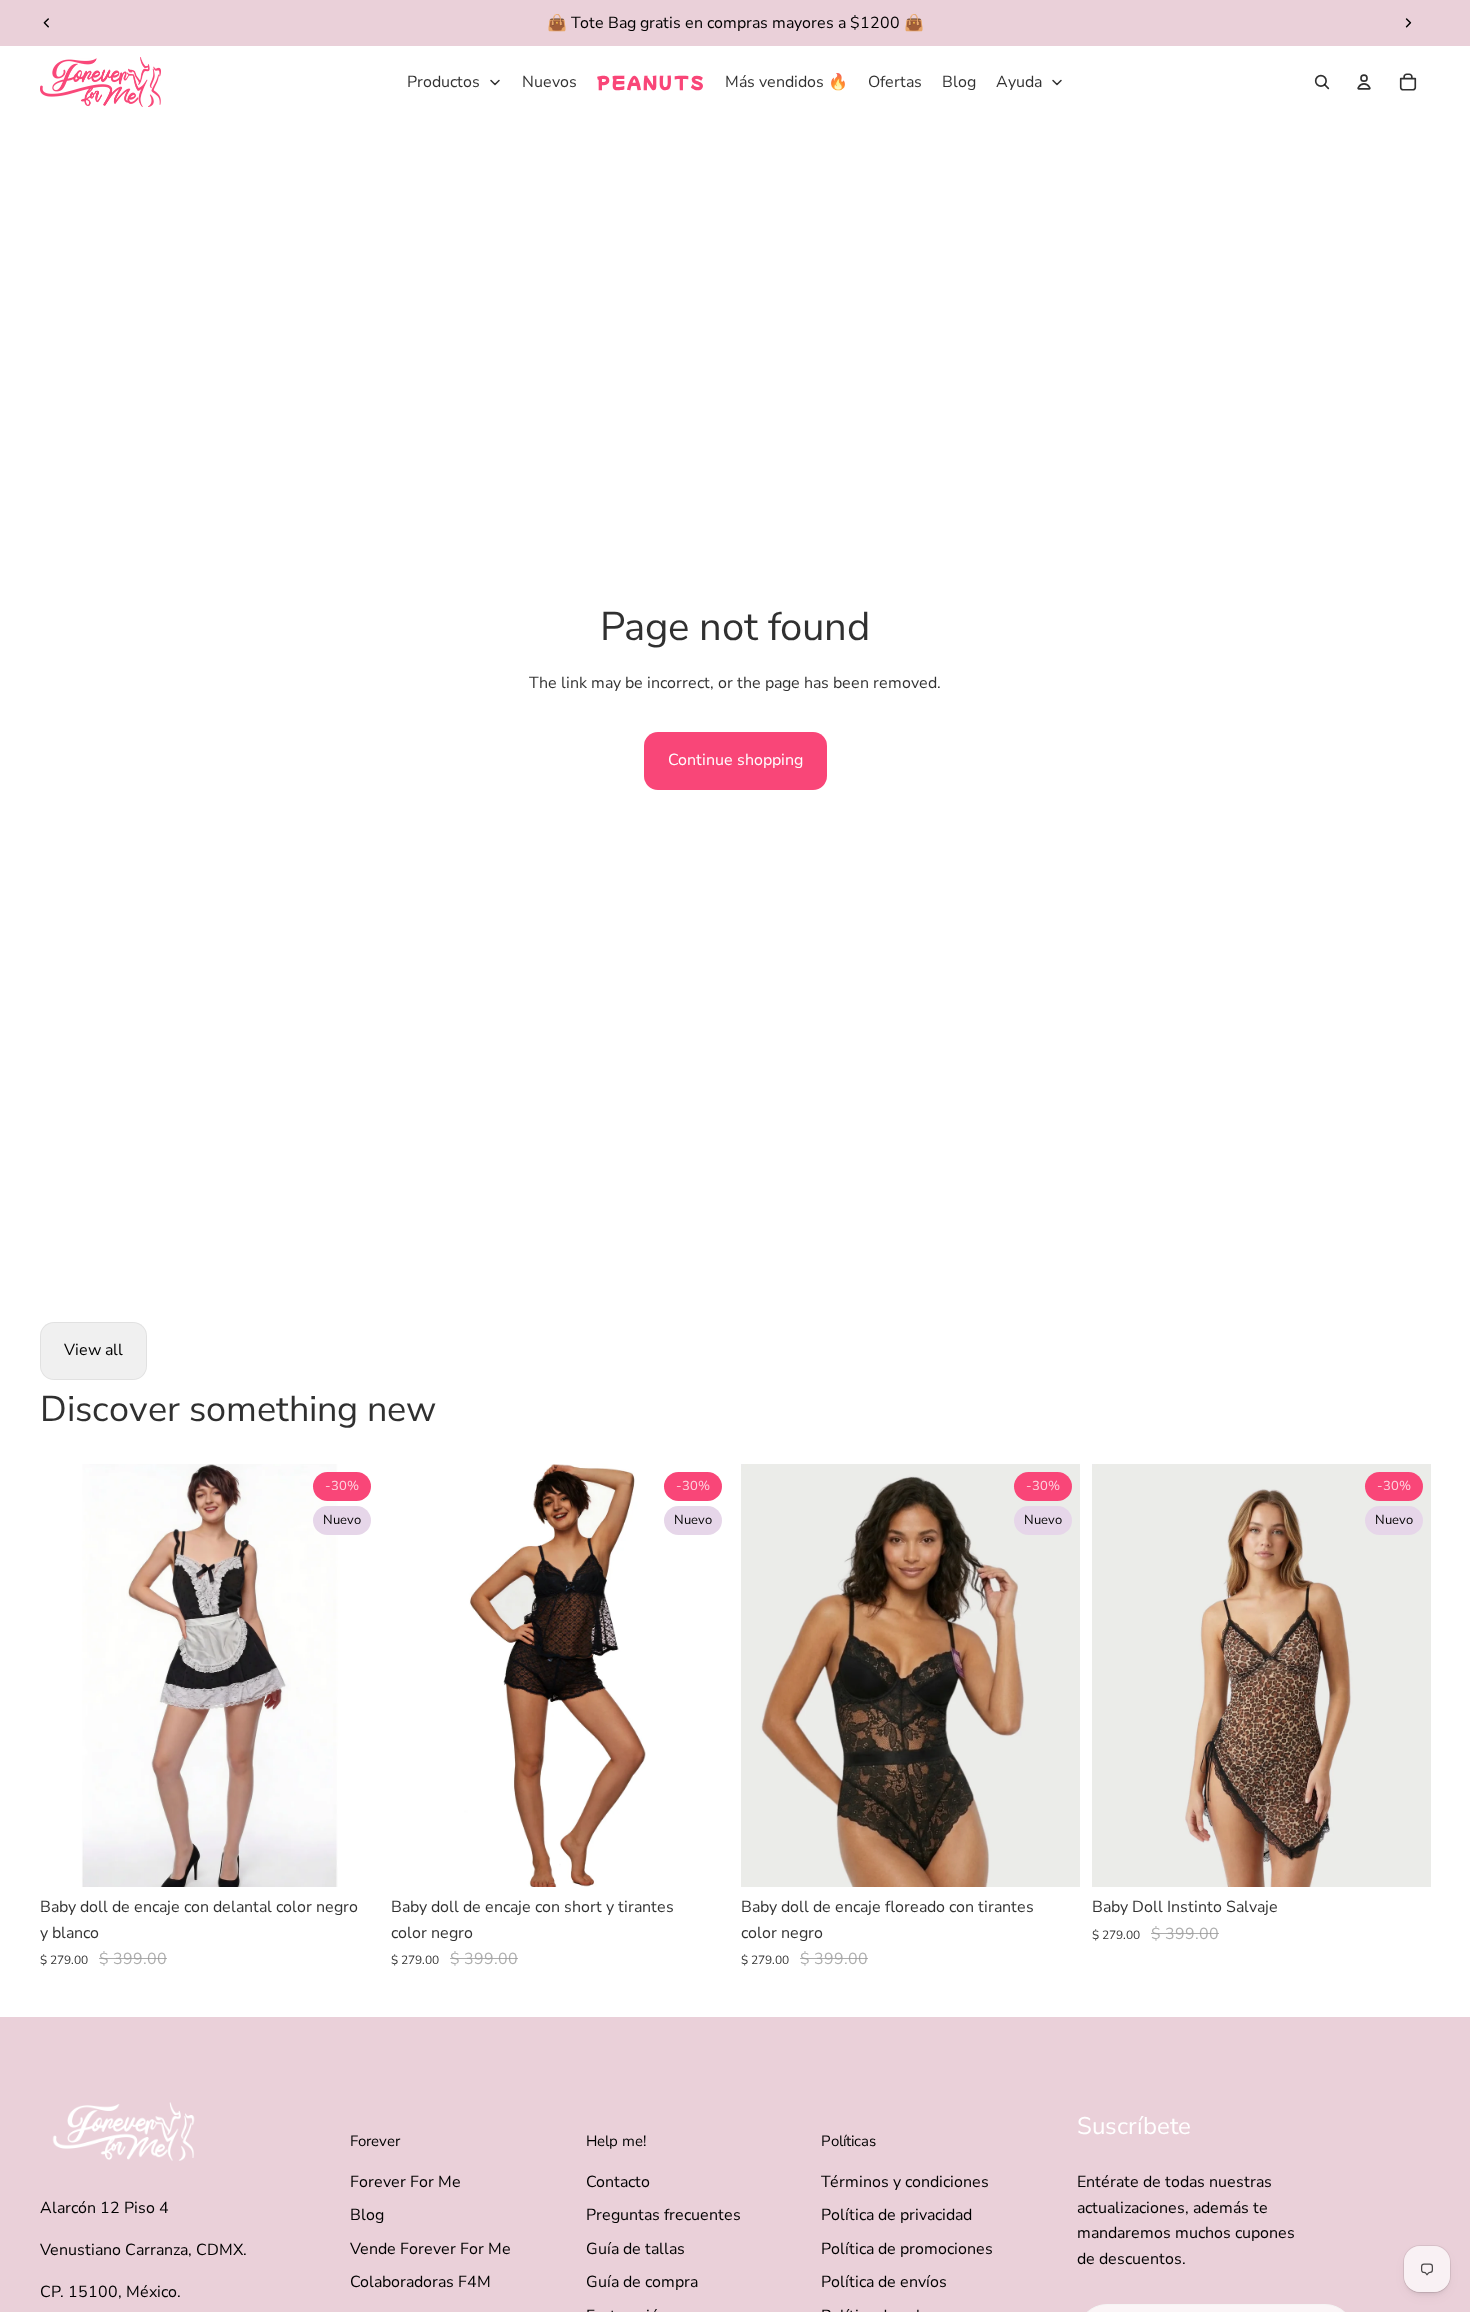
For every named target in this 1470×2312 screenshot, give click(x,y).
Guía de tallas (635, 2249)
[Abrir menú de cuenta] (1364, 82)
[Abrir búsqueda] (1322, 82)
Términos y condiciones (905, 2182)
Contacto (618, 2182)
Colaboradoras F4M (420, 2282)
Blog (367, 2215)
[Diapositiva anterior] (47, 23)
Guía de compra (642, 2282)
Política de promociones (907, 2249)
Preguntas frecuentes (663, 2215)
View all (93, 1350)
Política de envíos (884, 2282)
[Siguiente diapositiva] (1408, 23)
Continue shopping (735, 760)
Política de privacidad (896, 2215)
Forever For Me (405, 2182)
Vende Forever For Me (430, 2249)
